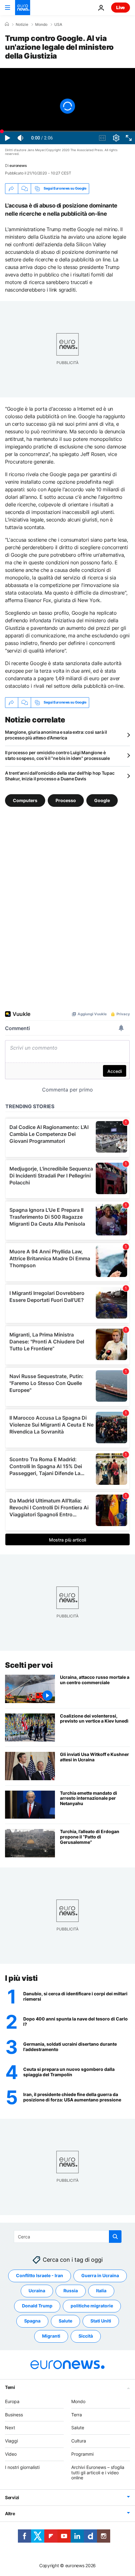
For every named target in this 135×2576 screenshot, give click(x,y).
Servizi (12, 2497)
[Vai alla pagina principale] (23, 8)
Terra (77, 2414)
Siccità (86, 2336)
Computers (25, 800)
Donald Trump (37, 2306)
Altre (10, 2513)
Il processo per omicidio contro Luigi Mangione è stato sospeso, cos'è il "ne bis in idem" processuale (57, 755)
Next (10, 2428)
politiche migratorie (92, 2306)
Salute (65, 2321)
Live (121, 7)
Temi (10, 2387)
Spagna (32, 2321)
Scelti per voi (29, 1665)
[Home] (7, 24)
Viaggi (11, 2441)
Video (11, 2454)
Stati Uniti (101, 2321)
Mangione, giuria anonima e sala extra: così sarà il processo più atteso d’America (56, 735)
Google (102, 800)
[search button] (115, 2237)
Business (14, 2414)
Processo (66, 800)
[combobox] (68, 2237)
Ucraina (37, 2291)
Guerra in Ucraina (100, 2275)
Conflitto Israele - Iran (40, 2275)
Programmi (82, 2454)
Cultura (79, 2441)
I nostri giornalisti (22, 2467)
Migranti (51, 2336)
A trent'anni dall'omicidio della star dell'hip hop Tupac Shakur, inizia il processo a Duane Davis (60, 776)
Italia (101, 2291)
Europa (12, 2401)
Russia (71, 2291)
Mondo (41, 25)
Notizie (22, 25)
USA (58, 25)
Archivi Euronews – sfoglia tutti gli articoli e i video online (98, 2472)
